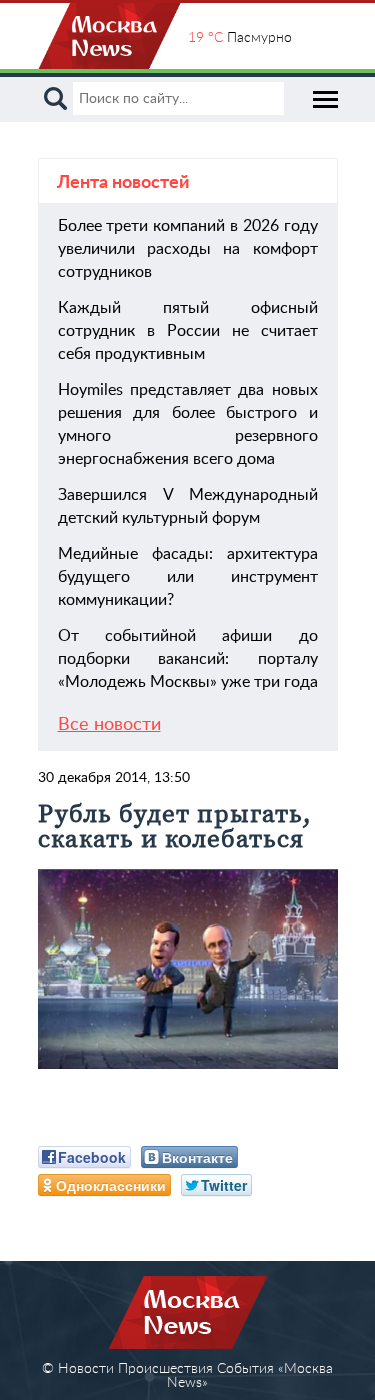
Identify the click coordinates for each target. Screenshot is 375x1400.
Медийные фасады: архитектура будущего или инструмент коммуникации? (188, 577)
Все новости (109, 725)
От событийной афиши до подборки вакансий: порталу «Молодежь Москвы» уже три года (188, 659)
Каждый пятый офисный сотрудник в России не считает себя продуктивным (188, 331)
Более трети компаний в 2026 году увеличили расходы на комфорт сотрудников (188, 249)
